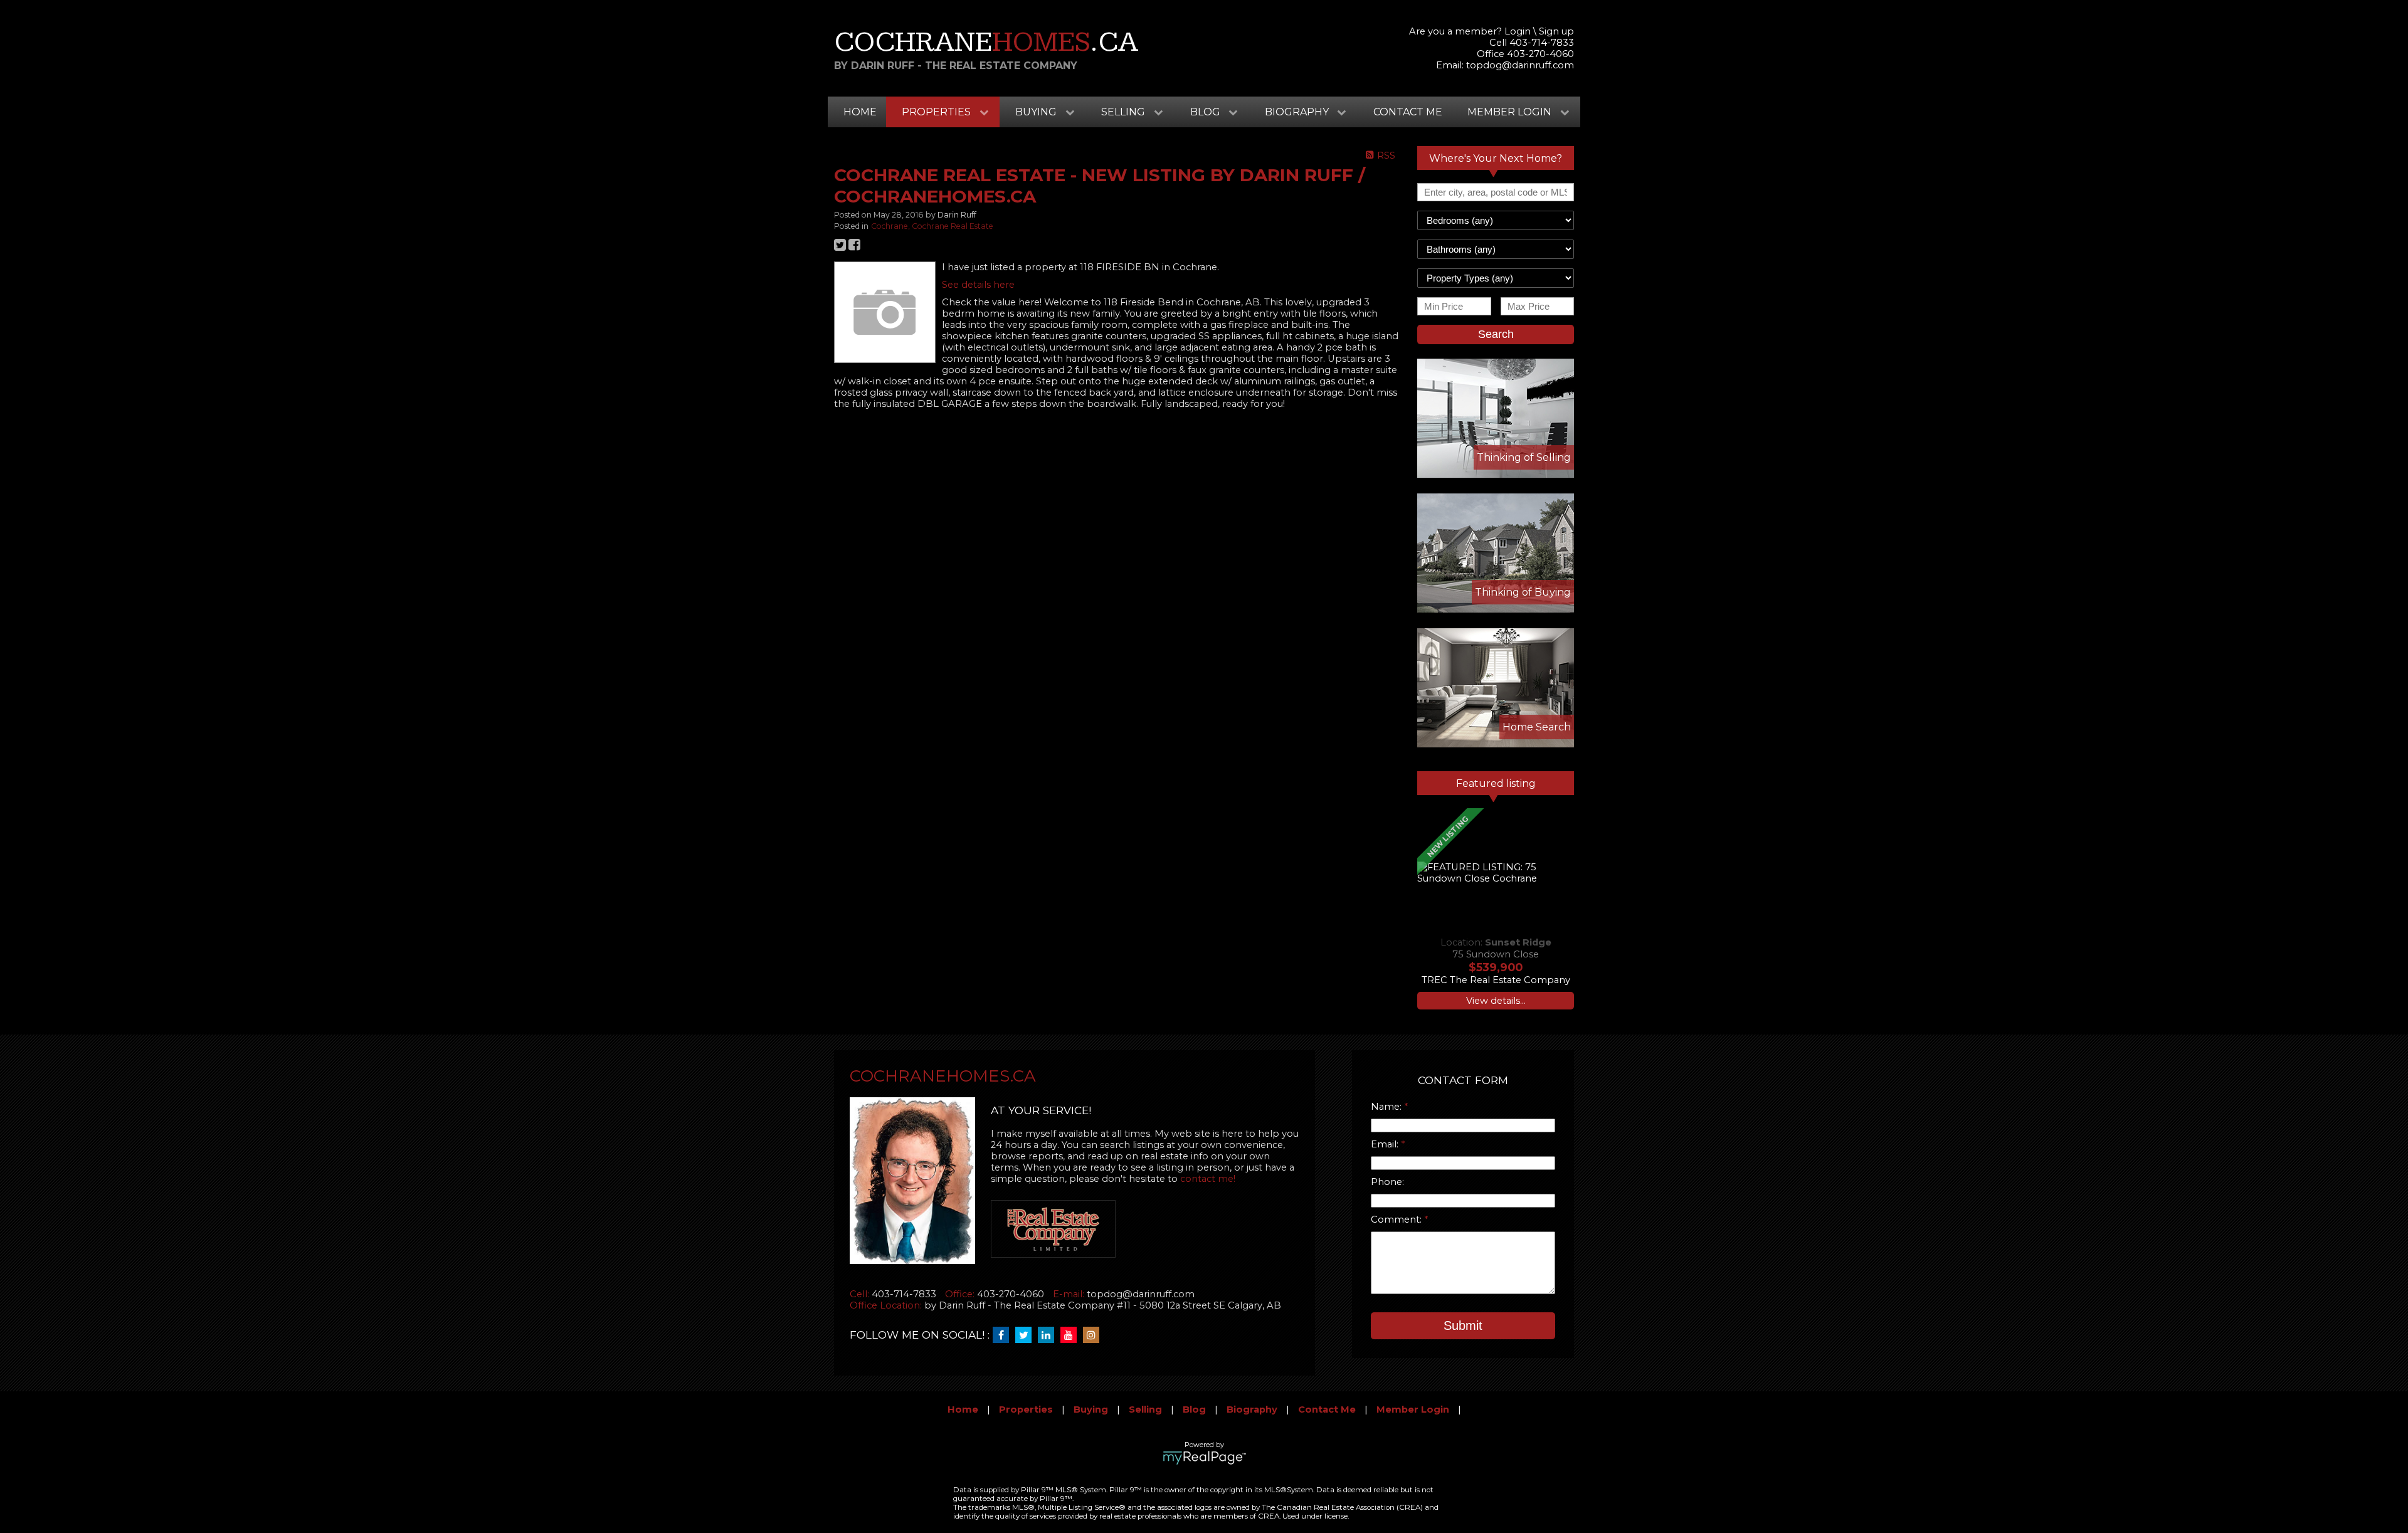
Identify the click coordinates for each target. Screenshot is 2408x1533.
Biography (1252, 1409)
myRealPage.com (1204, 1458)
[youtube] (1072, 1335)
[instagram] (1094, 1335)
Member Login (1413, 1409)
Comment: (1397, 1220)
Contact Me (1408, 112)
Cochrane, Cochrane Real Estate (932, 226)
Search (1496, 334)
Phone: (1387, 1182)
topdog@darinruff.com (1520, 65)
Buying (1091, 1409)
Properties (1026, 1409)
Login (1518, 31)
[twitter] (1027, 1335)
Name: (1387, 1107)
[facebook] (1004, 1335)
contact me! (1208, 1179)
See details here (978, 285)
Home (860, 112)
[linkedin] (1049, 1335)
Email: (1386, 1144)
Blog (1194, 1409)
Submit (1463, 1325)
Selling (1145, 1409)
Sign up (1556, 31)
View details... (1496, 1001)
